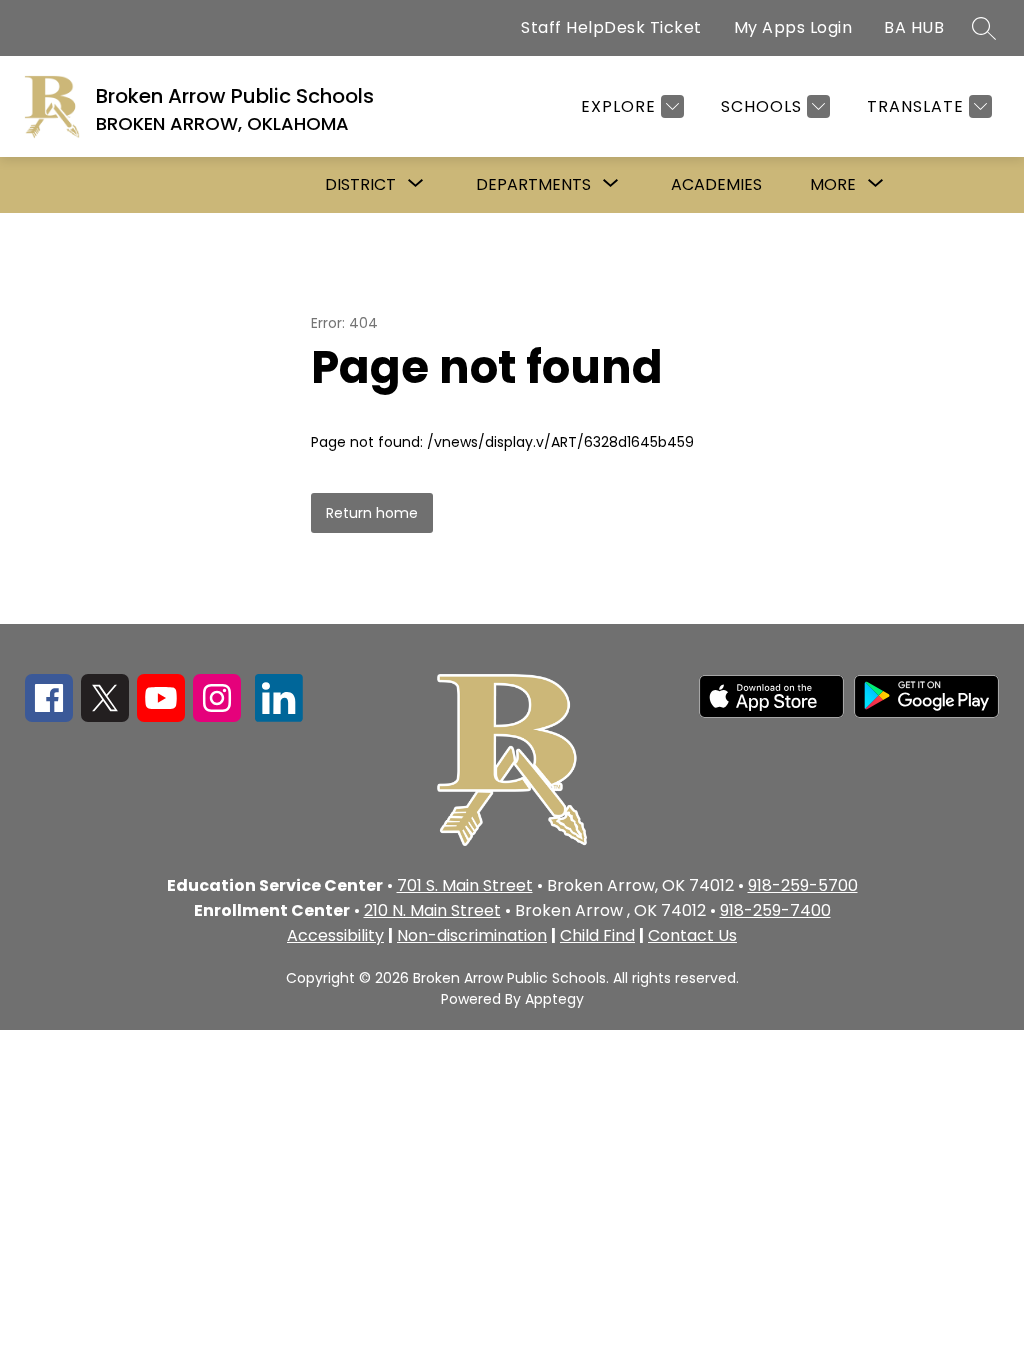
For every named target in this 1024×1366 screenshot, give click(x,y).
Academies (716, 184)
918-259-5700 (803, 885)
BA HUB (914, 27)
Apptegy (554, 999)
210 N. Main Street (432, 910)
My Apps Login (793, 27)
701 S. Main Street (465, 885)
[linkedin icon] (279, 716)
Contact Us (692, 935)
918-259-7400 (775, 910)
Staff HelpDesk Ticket (611, 27)
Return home (372, 513)
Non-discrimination (472, 935)
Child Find (597, 935)
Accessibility (335, 935)
